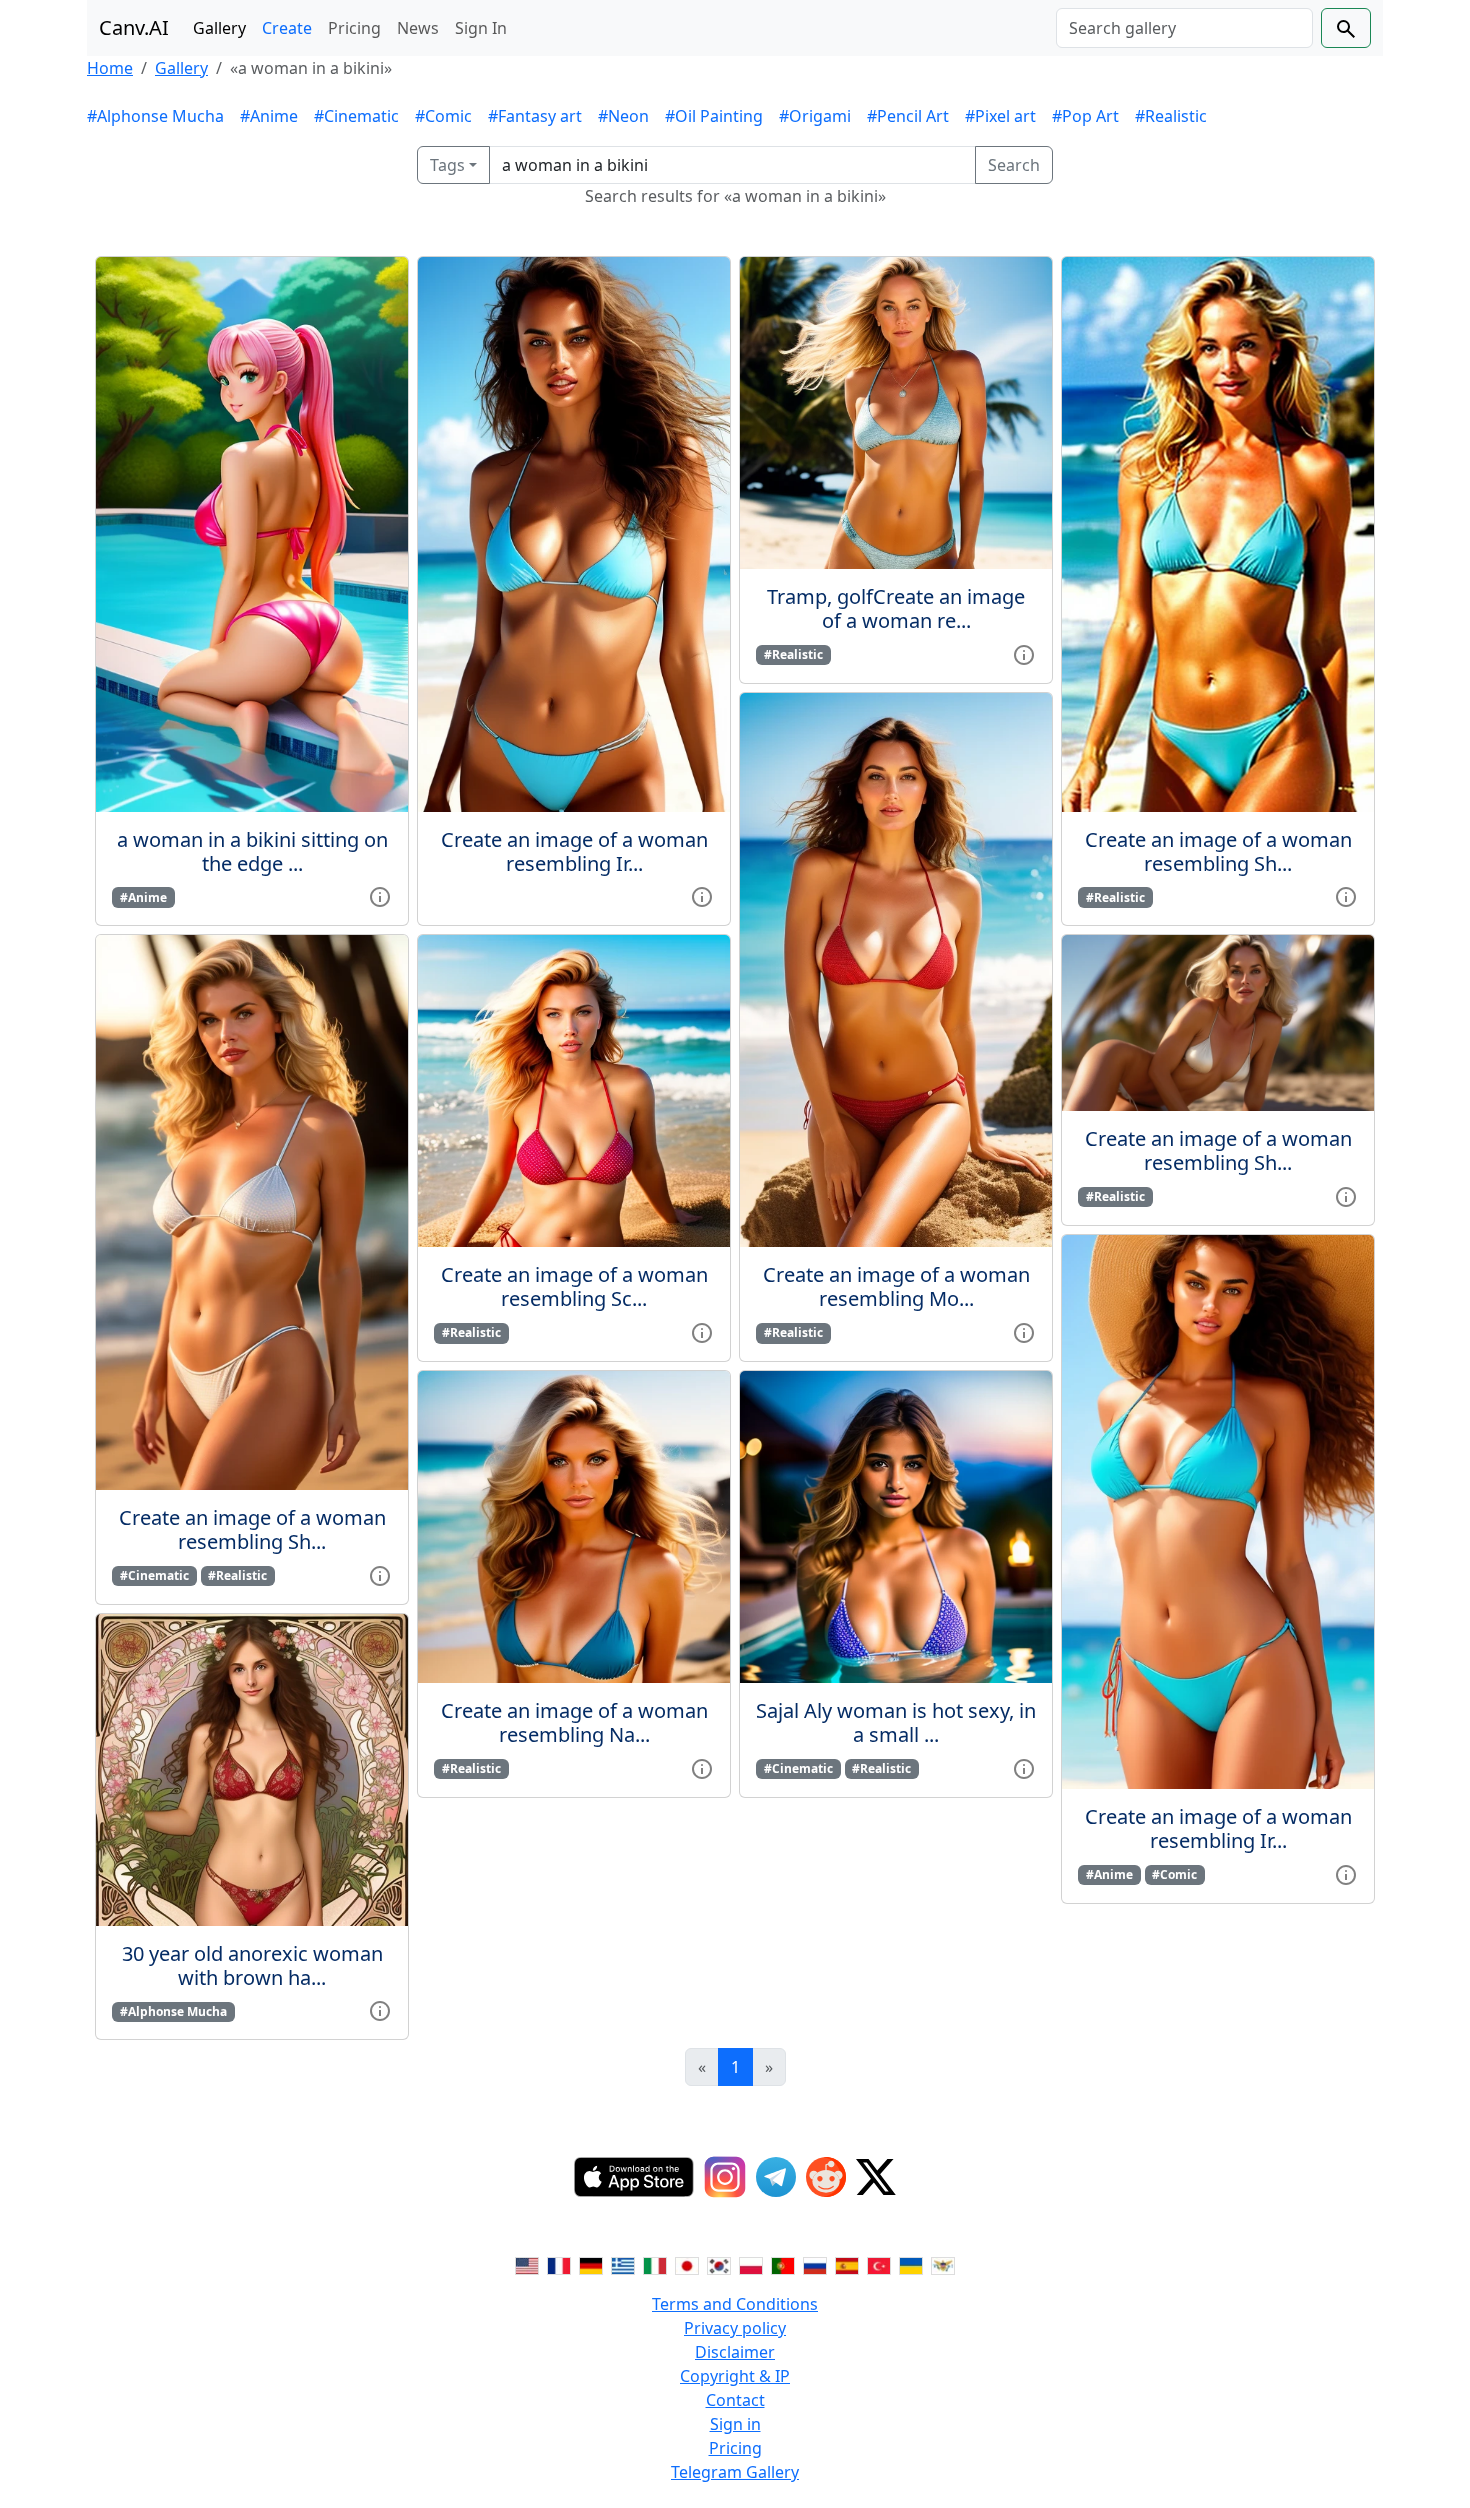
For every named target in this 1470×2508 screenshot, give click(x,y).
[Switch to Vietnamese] (943, 2264)
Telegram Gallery (735, 2472)
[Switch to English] (527, 2264)
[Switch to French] (559, 2264)
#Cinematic (356, 116)
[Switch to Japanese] (687, 2264)
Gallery (219, 28)
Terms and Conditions (735, 2304)
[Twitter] (876, 2177)
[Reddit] (826, 2177)
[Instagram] (725, 2177)
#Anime (269, 116)
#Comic (443, 116)
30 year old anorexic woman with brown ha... (252, 1965)
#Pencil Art (908, 116)
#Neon (623, 116)
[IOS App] (634, 2177)
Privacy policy (735, 2328)
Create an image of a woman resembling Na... (574, 1722)
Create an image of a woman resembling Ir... (574, 851)
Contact (735, 2400)
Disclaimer (735, 2352)
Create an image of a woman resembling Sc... (574, 1286)
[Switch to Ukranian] (911, 2264)
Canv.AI (134, 27)
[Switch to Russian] (815, 2264)
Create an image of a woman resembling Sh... (252, 1529)
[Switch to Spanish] (847, 2264)
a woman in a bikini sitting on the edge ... (252, 851)
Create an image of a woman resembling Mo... (896, 1286)
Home (110, 68)
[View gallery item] (380, 896)
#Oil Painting (714, 116)
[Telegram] (776, 2177)
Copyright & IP (735, 2376)
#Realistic (1171, 116)
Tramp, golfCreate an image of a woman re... (896, 608)
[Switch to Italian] (655, 2264)
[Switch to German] (591, 2264)
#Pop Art (1085, 116)
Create (287, 28)
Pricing (354, 28)
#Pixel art (1000, 116)
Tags (447, 165)
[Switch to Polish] (751, 2264)
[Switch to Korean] (719, 2264)
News (418, 28)
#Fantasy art (535, 116)
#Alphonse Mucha (155, 116)
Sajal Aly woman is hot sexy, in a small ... (896, 1722)
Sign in (735, 2424)
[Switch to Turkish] (879, 2264)
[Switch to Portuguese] (783, 2264)
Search (1014, 165)
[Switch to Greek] (623, 2264)
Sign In (481, 28)
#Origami (815, 116)
